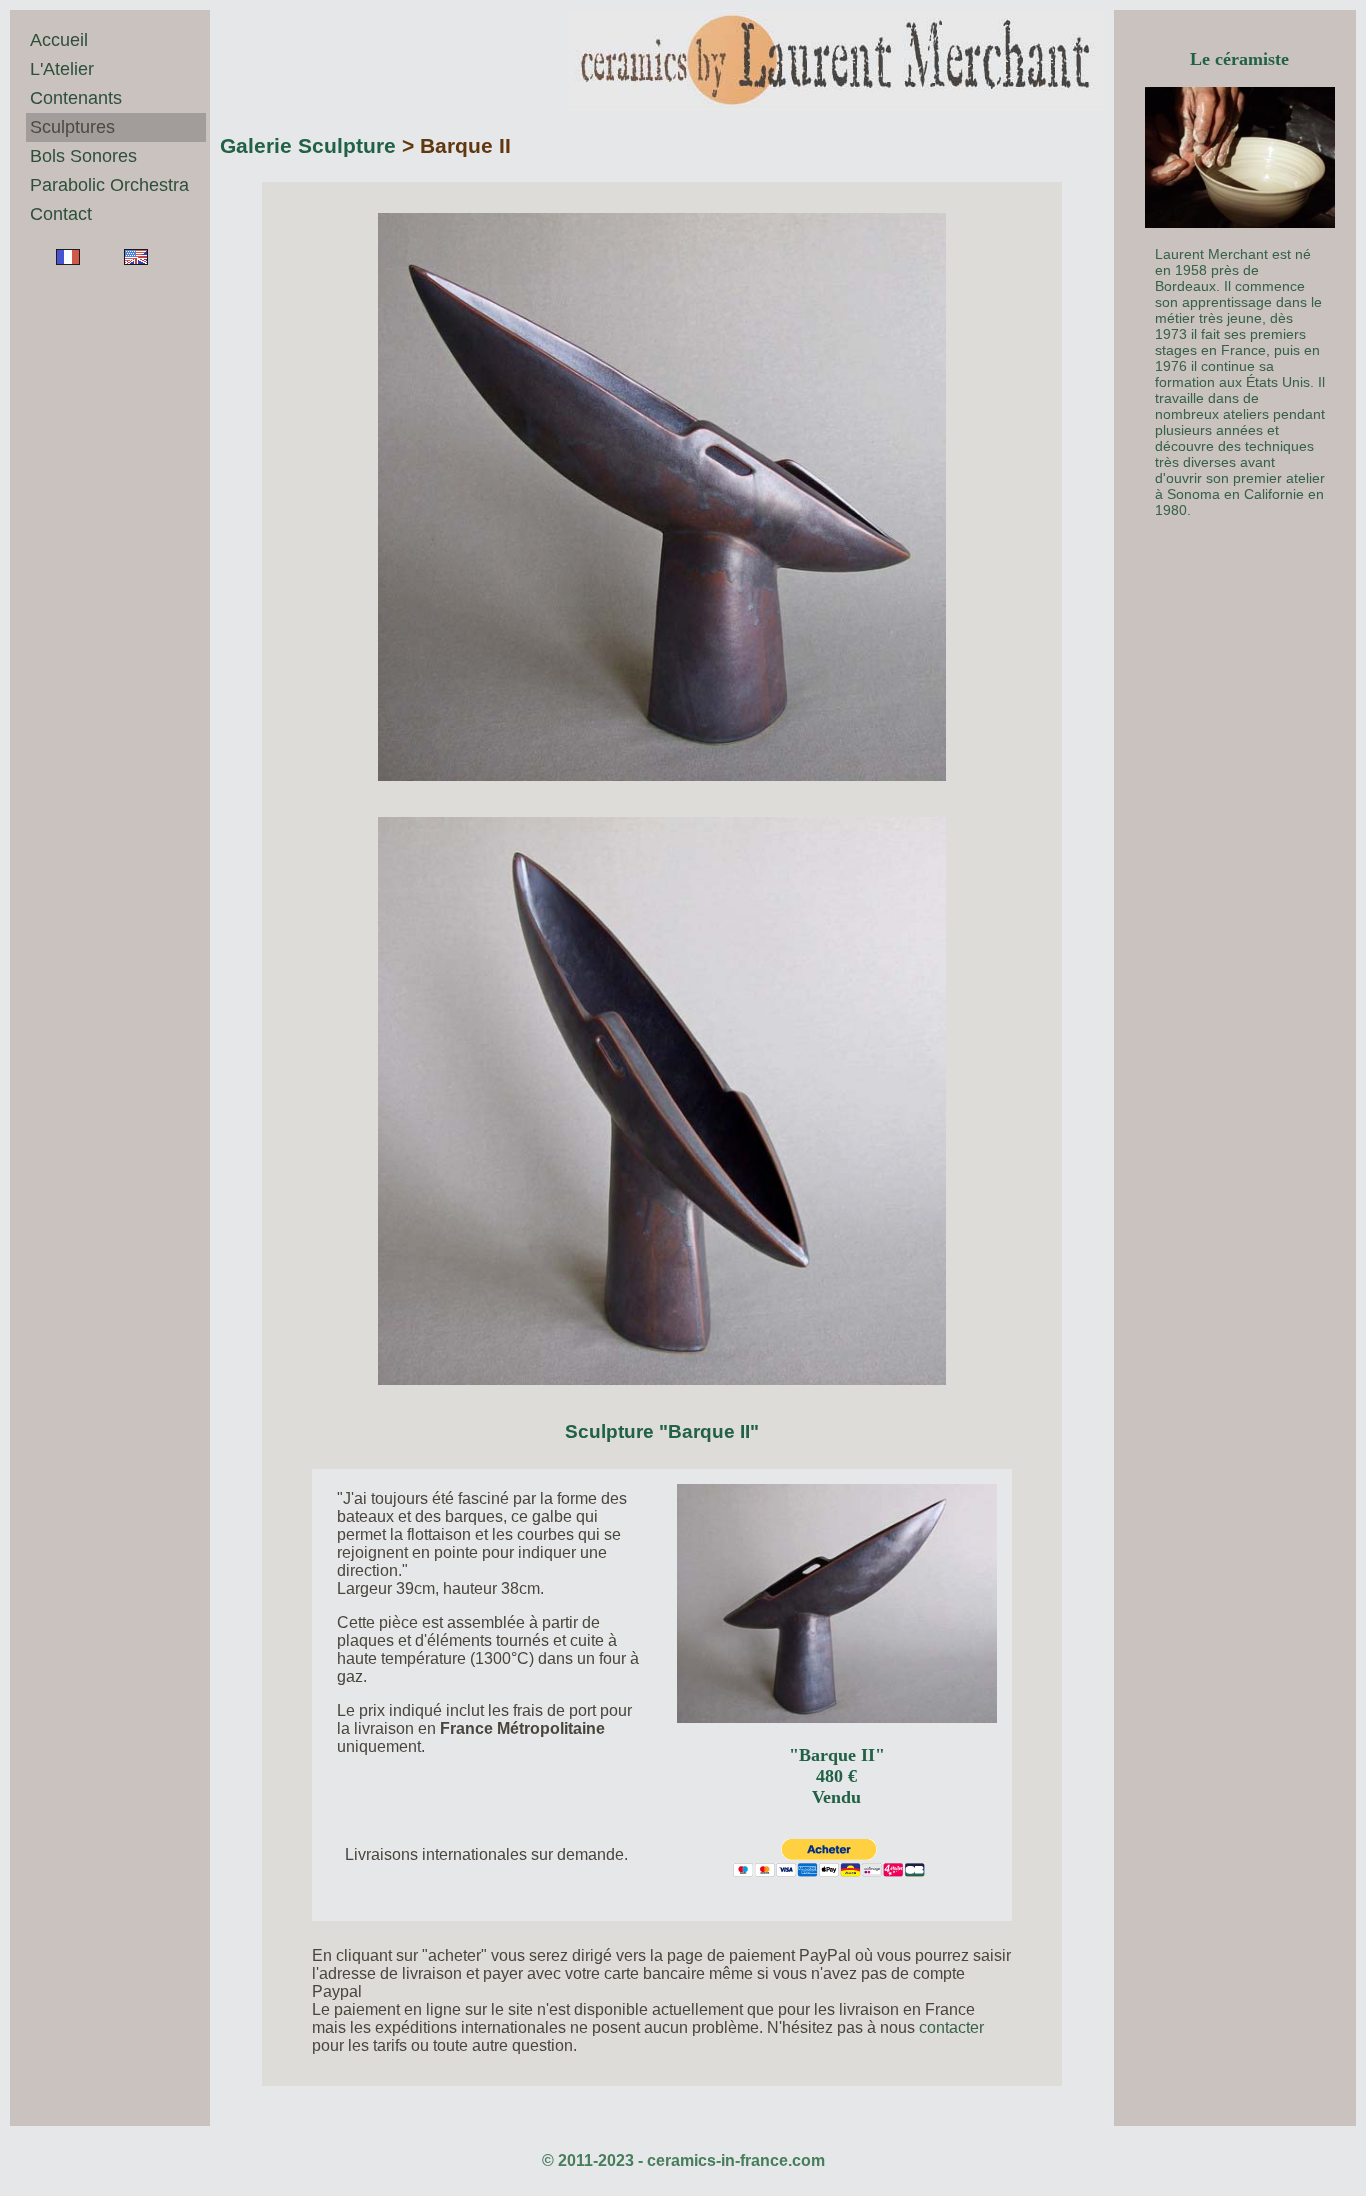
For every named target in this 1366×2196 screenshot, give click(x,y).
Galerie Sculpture (308, 145)
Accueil (59, 40)
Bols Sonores (83, 156)
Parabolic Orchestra (109, 185)
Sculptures (72, 127)
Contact (61, 214)
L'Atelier (62, 69)
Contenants (76, 98)
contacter (951, 2027)
